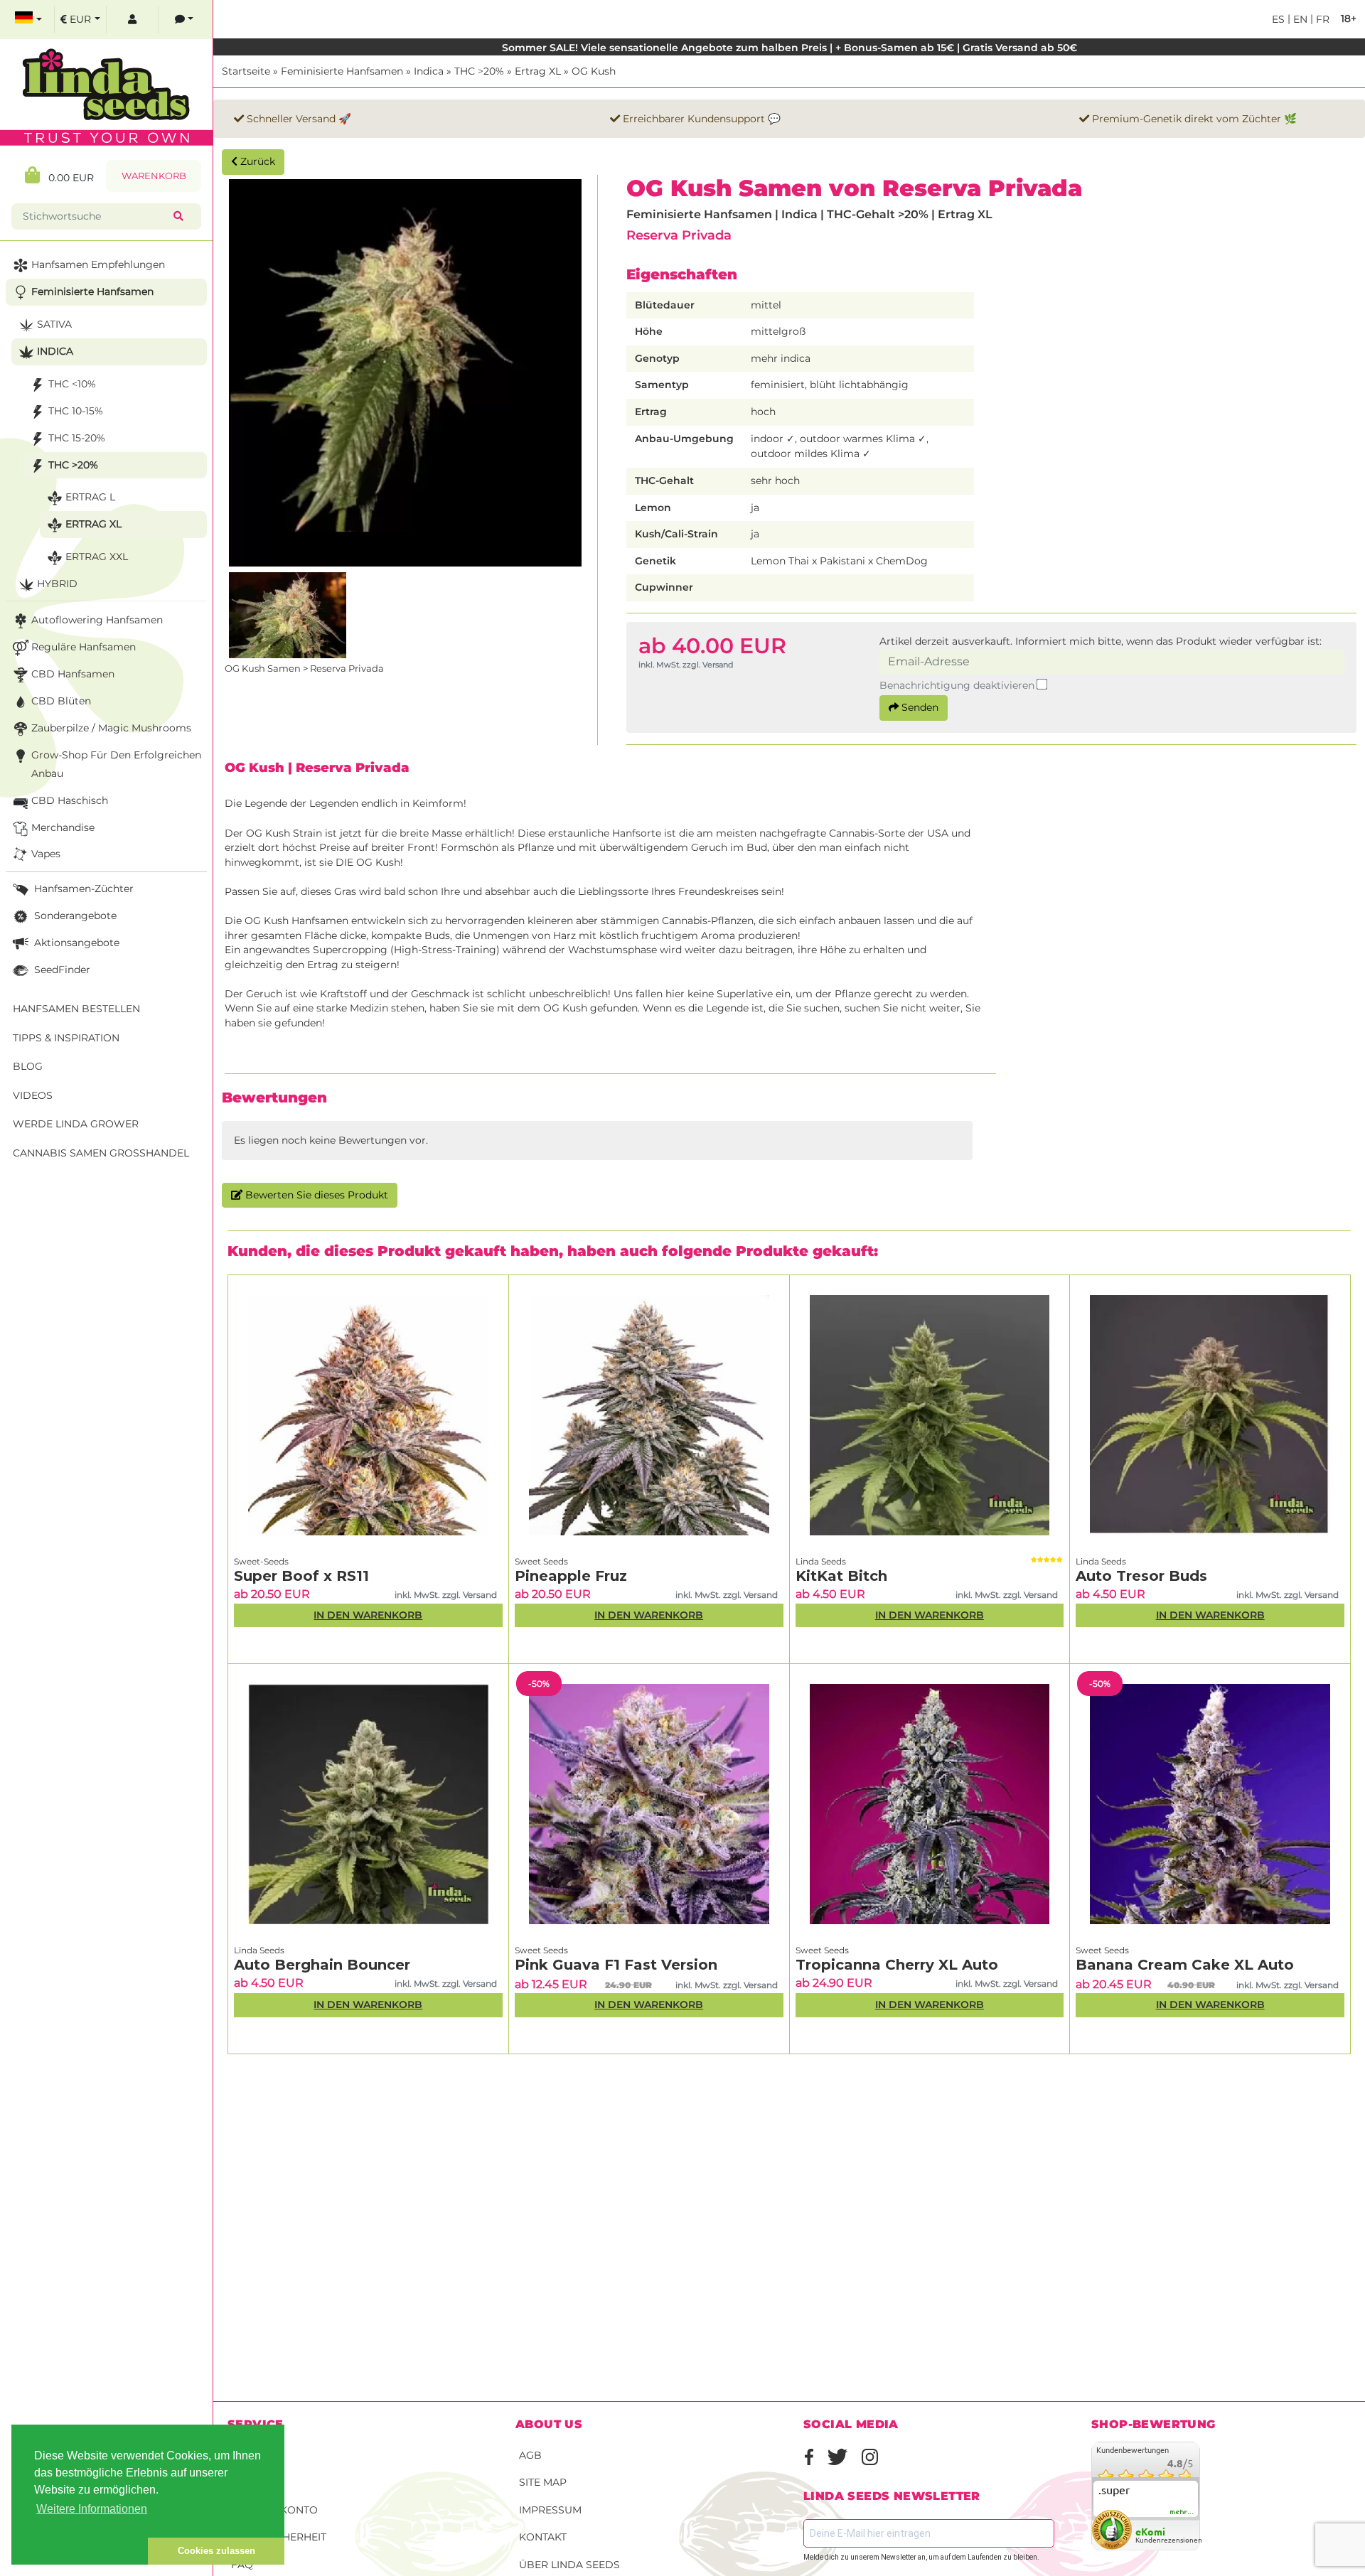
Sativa (54, 324)
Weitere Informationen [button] (92, 2509)
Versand (256, 2455)
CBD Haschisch (70, 800)
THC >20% (479, 71)
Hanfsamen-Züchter (82, 889)
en (1299, 19)
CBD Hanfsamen (73, 674)
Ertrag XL (538, 71)
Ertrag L (90, 497)
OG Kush (594, 71)
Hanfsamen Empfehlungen (98, 264)
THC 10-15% (76, 411)
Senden (919, 707)
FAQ (242, 2565)
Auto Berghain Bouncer (322, 1965)
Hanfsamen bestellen (76, 1009)
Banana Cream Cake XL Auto (1185, 1965)
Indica (429, 71)
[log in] (132, 20)
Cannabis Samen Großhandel (101, 1153)
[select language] (28, 20)
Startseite (246, 71)
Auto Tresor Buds (1141, 1576)
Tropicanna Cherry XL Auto (897, 1965)
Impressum (550, 2510)
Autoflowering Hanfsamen (97, 620)
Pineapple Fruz (571, 1576)
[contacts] (184, 20)
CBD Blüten (61, 701)
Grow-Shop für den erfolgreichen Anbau (116, 764)
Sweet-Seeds (261, 1561)
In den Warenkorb (368, 1615)
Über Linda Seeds (569, 2565)
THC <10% (72, 384)
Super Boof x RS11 (301, 1576)
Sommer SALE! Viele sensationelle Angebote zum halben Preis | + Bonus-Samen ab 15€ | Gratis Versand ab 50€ (789, 48)
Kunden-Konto (274, 2510)
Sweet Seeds (541, 1561)
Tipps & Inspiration (66, 1038)
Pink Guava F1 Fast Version (616, 1965)
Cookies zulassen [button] (216, 2551)
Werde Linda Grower (76, 1124)
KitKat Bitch (841, 1576)
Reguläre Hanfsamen (84, 647)
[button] (80, 2551)
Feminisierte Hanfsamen (342, 71)
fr (1321, 19)
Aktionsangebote (75, 943)
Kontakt (543, 2537)
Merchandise (63, 827)
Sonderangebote (74, 916)
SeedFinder (61, 970)
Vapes (46, 854)
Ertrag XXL (97, 557)
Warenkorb (154, 176)
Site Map (543, 2482)
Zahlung (256, 2482)
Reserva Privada (679, 235)
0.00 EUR (67, 178)
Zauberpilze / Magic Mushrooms (111, 728)
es (1278, 19)
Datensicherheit (279, 2537)
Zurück (256, 161)
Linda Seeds (821, 1561)
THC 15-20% (77, 438)
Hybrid (57, 584)
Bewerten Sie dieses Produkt (315, 1195)
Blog (28, 1066)
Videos (33, 1095)
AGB (530, 2455)
